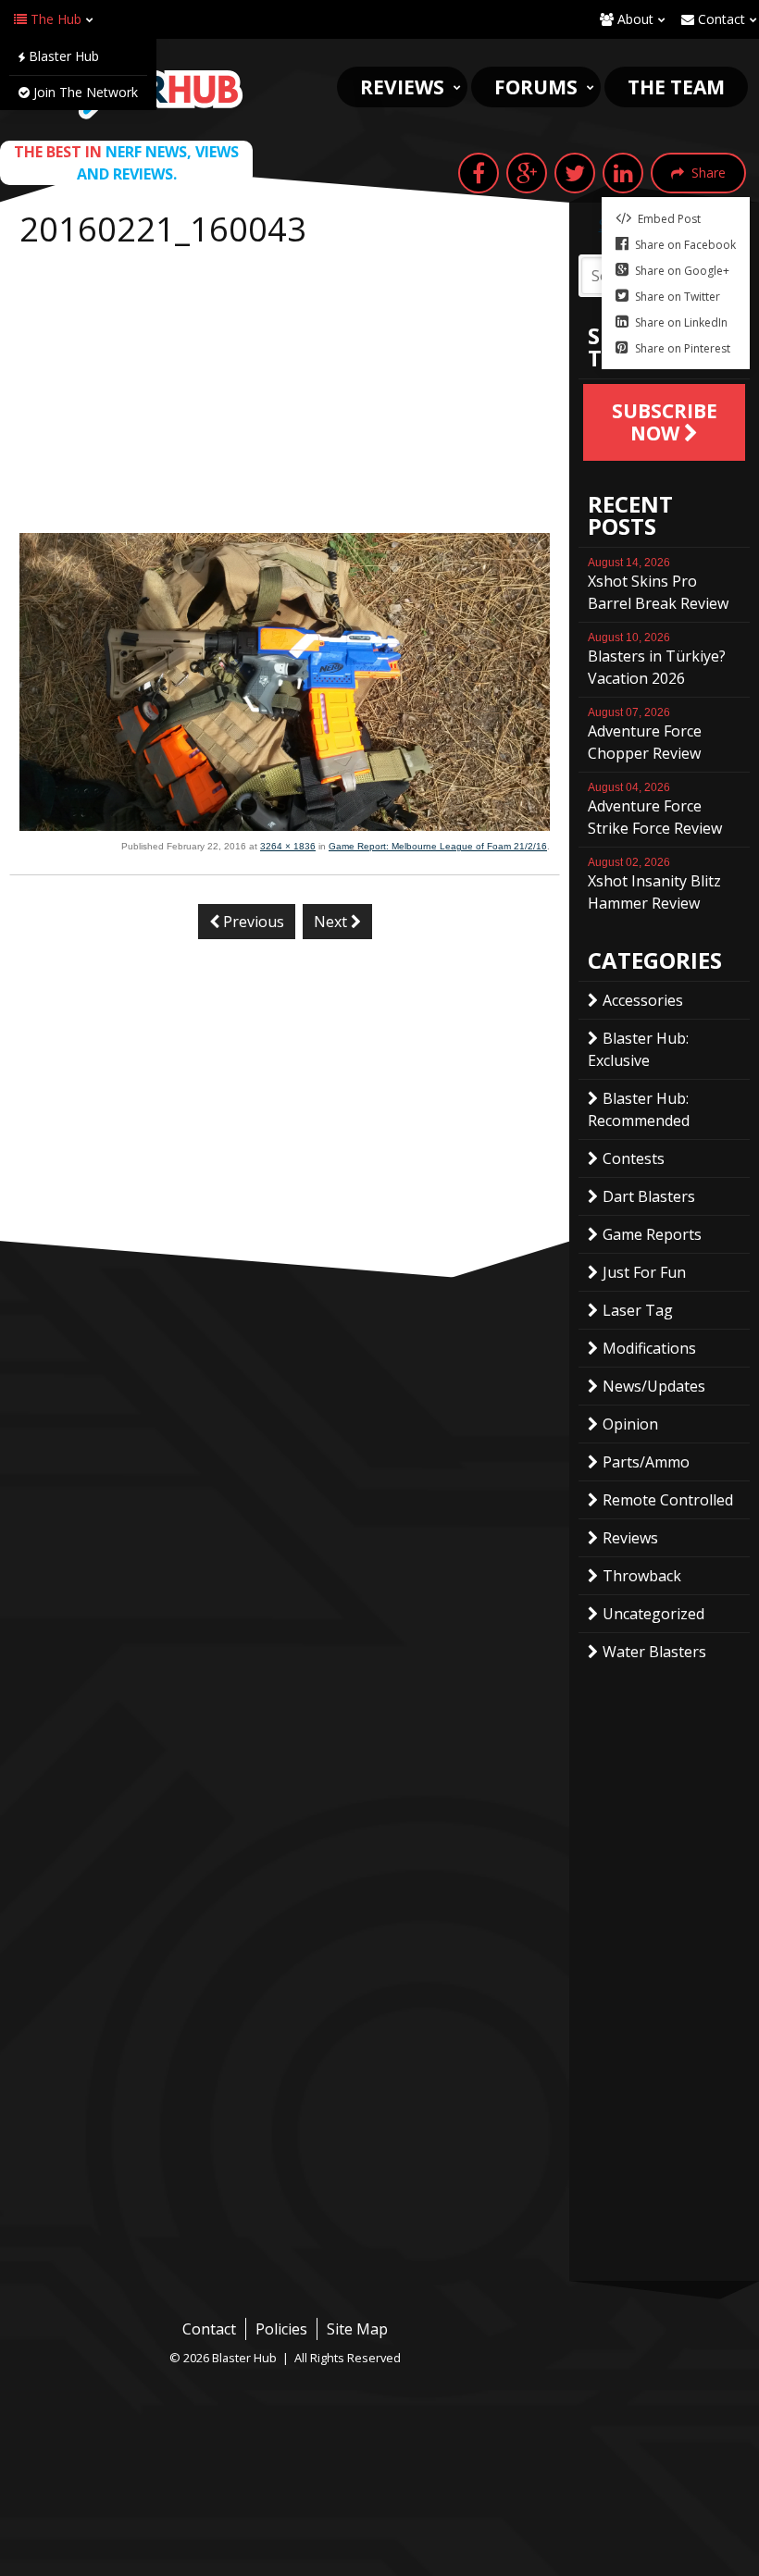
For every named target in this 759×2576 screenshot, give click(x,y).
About (634, 19)
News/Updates (654, 1386)
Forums (536, 87)
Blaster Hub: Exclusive (638, 1049)
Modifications (649, 1348)
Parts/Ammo (646, 1462)
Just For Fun (644, 1272)
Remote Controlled (668, 1500)
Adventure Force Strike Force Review (655, 810)
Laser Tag (638, 1310)
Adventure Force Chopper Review (645, 735)
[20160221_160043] (285, 825)
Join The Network (84, 92)
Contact (720, 19)
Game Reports (652, 1234)
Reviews (402, 87)
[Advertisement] (285, 394)
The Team (676, 87)
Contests (634, 1158)
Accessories (643, 1000)
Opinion (630, 1424)
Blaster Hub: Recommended (639, 1109)
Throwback (642, 1576)
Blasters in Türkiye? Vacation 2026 (657, 660)
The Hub (54, 19)
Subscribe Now (665, 422)
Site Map (357, 2329)
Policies (281, 2329)
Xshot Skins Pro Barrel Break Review (658, 585)
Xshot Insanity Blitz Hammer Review (654, 885)
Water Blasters (654, 1652)
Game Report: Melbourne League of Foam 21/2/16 (438, 846)
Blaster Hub (62, 56)
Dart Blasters (649, 1196)
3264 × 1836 (288, 846)
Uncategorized (653, 1614)
